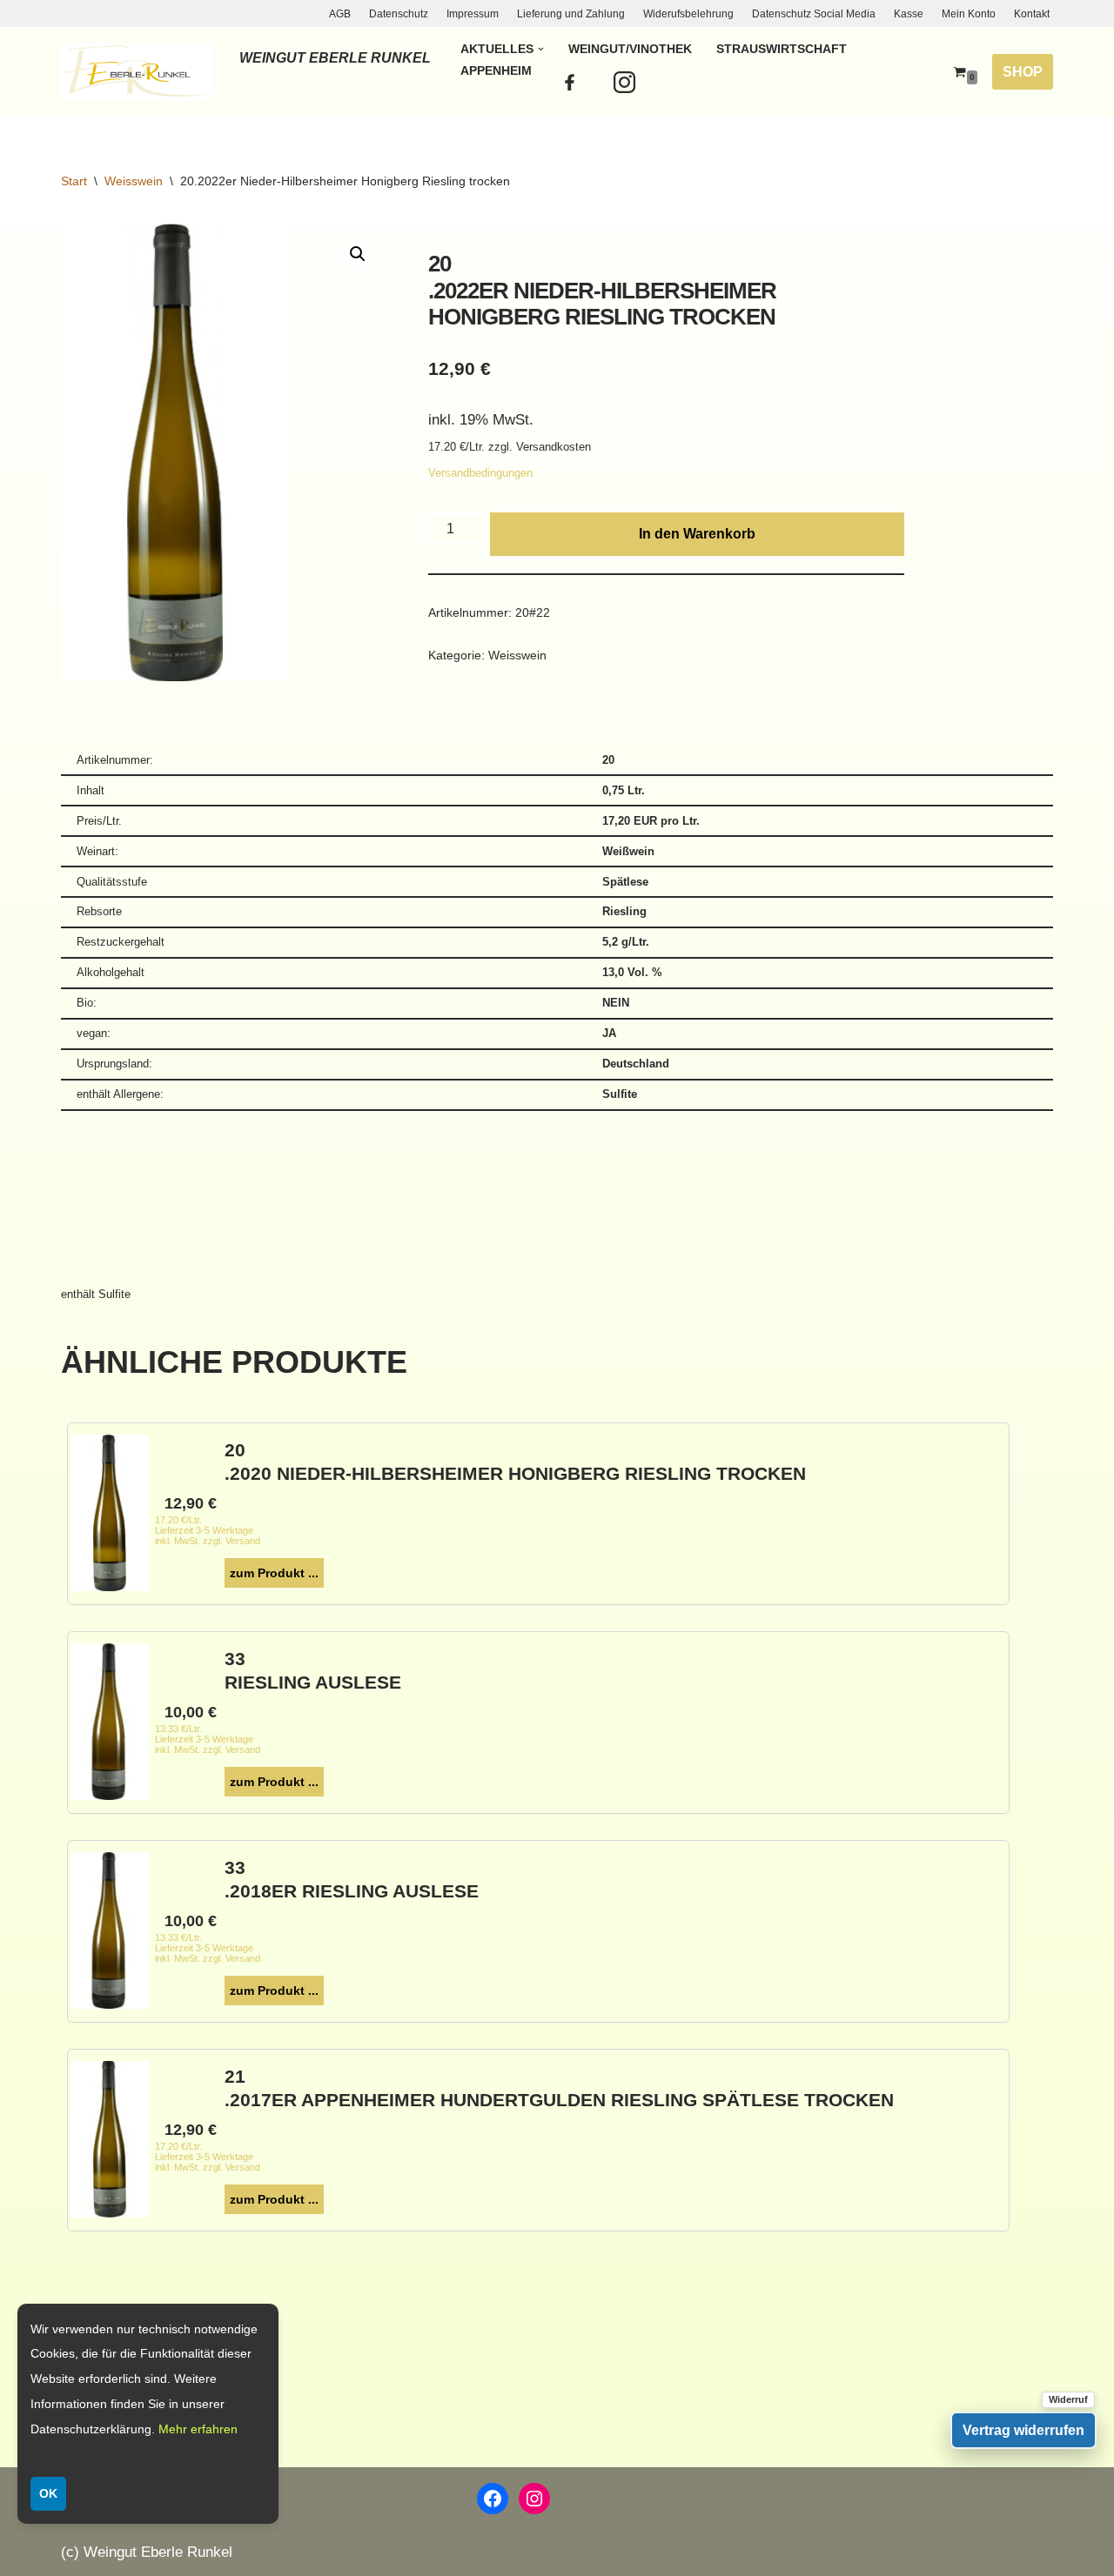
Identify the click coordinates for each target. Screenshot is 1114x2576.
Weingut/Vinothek (630, 49)
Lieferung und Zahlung (571, 14)
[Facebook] (572, 83)
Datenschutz (399, 14)
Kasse (909, 14)
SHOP (1023, 72)
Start (74, 181)
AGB (340, 14)
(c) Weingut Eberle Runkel (147, 2552)
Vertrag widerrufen (1023, 2430)
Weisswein (134, 181)
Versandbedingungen (480, 473)
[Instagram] (534, 2499)
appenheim (496, 71)
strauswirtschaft (782, 49)
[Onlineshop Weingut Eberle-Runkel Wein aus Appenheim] (137, 71)
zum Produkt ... (274, 1573)
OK (48, 2493)
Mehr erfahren (198, 2429)
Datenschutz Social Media (814, 14)
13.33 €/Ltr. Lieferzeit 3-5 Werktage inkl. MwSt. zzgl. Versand (208, 1739)
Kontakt (1032, 14)
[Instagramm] (627, 83)
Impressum (473, 14)
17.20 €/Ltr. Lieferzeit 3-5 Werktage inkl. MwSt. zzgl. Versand (208, 1530)
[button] (541, 49)
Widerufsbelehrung (688, 14)
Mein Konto (969, 14)
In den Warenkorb (697, 534)
